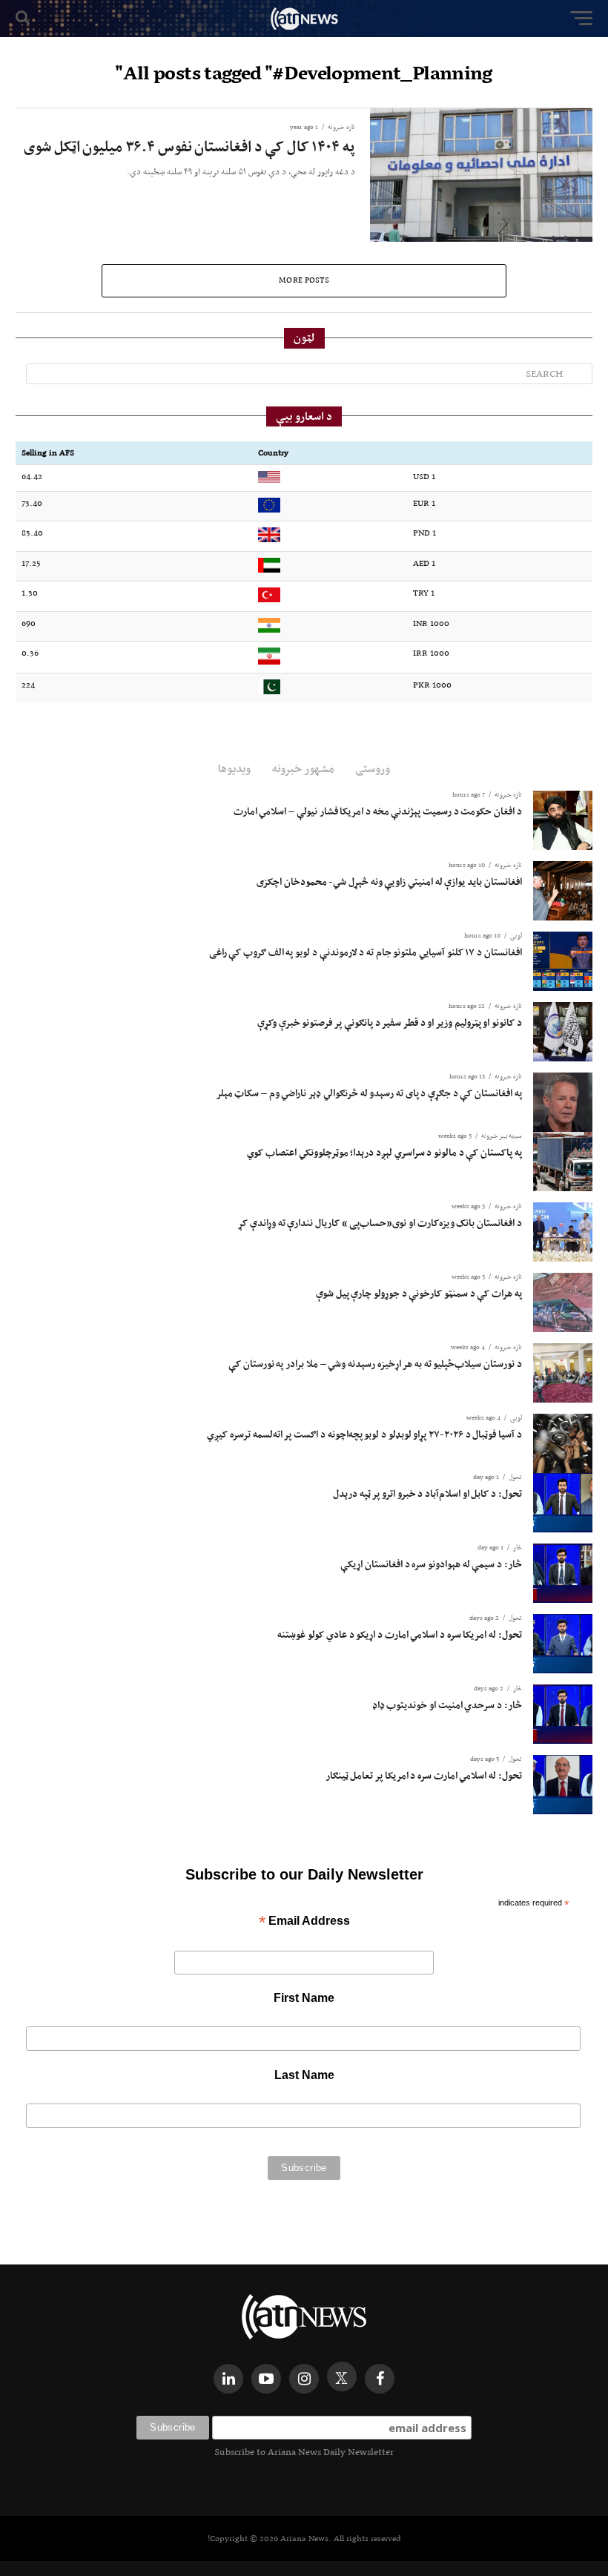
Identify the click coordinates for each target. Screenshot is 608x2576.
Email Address (304, 1922)
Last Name (304, 2075)
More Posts (304, 280)
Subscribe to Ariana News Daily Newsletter (304, 2452)
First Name (304, 1998)
